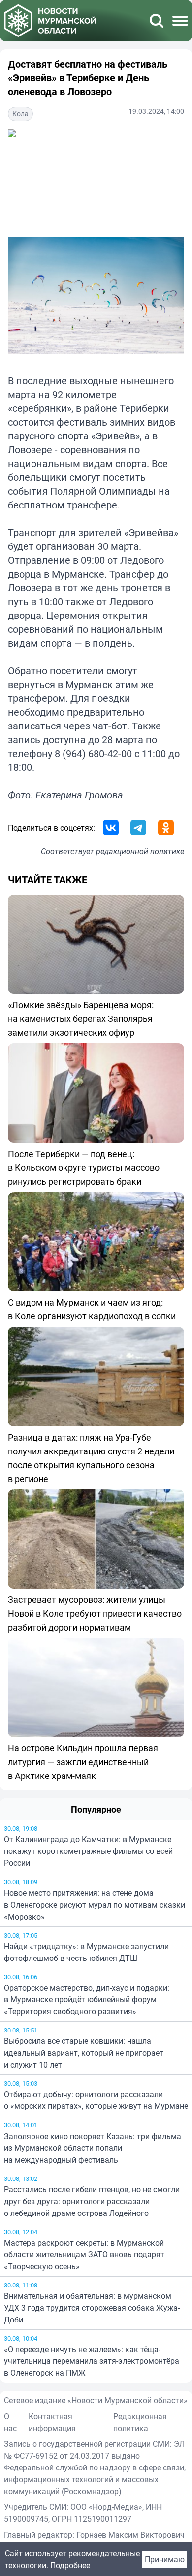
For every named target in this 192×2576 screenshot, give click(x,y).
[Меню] (180, 21)
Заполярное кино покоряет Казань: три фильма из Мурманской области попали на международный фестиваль (93, 2148)
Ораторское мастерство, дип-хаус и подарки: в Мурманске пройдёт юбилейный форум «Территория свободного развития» (87, 1999)
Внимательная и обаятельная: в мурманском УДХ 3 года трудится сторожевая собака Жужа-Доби (92, 2308)
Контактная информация (52, 2422)
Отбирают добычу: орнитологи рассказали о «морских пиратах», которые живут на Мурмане (96, 2100)
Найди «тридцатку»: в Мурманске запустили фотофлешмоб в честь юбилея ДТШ (86, 1952)
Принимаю (165, 2559)
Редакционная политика (140, 2422)
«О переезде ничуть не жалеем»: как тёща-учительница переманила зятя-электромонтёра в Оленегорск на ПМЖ (92, 2361)
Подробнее (70, 2565)
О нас (10, 2422)
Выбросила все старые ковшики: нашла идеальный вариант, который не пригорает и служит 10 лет (84, 2053)
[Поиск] (157, 21)
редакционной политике (140, 851)
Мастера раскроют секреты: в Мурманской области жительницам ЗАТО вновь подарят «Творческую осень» (84, 2254)
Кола (20, 114)
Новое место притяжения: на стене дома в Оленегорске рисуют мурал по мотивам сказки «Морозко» (95, 1905)
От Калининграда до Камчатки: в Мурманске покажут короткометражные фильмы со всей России (88, 1851)
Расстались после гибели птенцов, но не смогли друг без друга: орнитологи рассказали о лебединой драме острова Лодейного (92, 2201)
